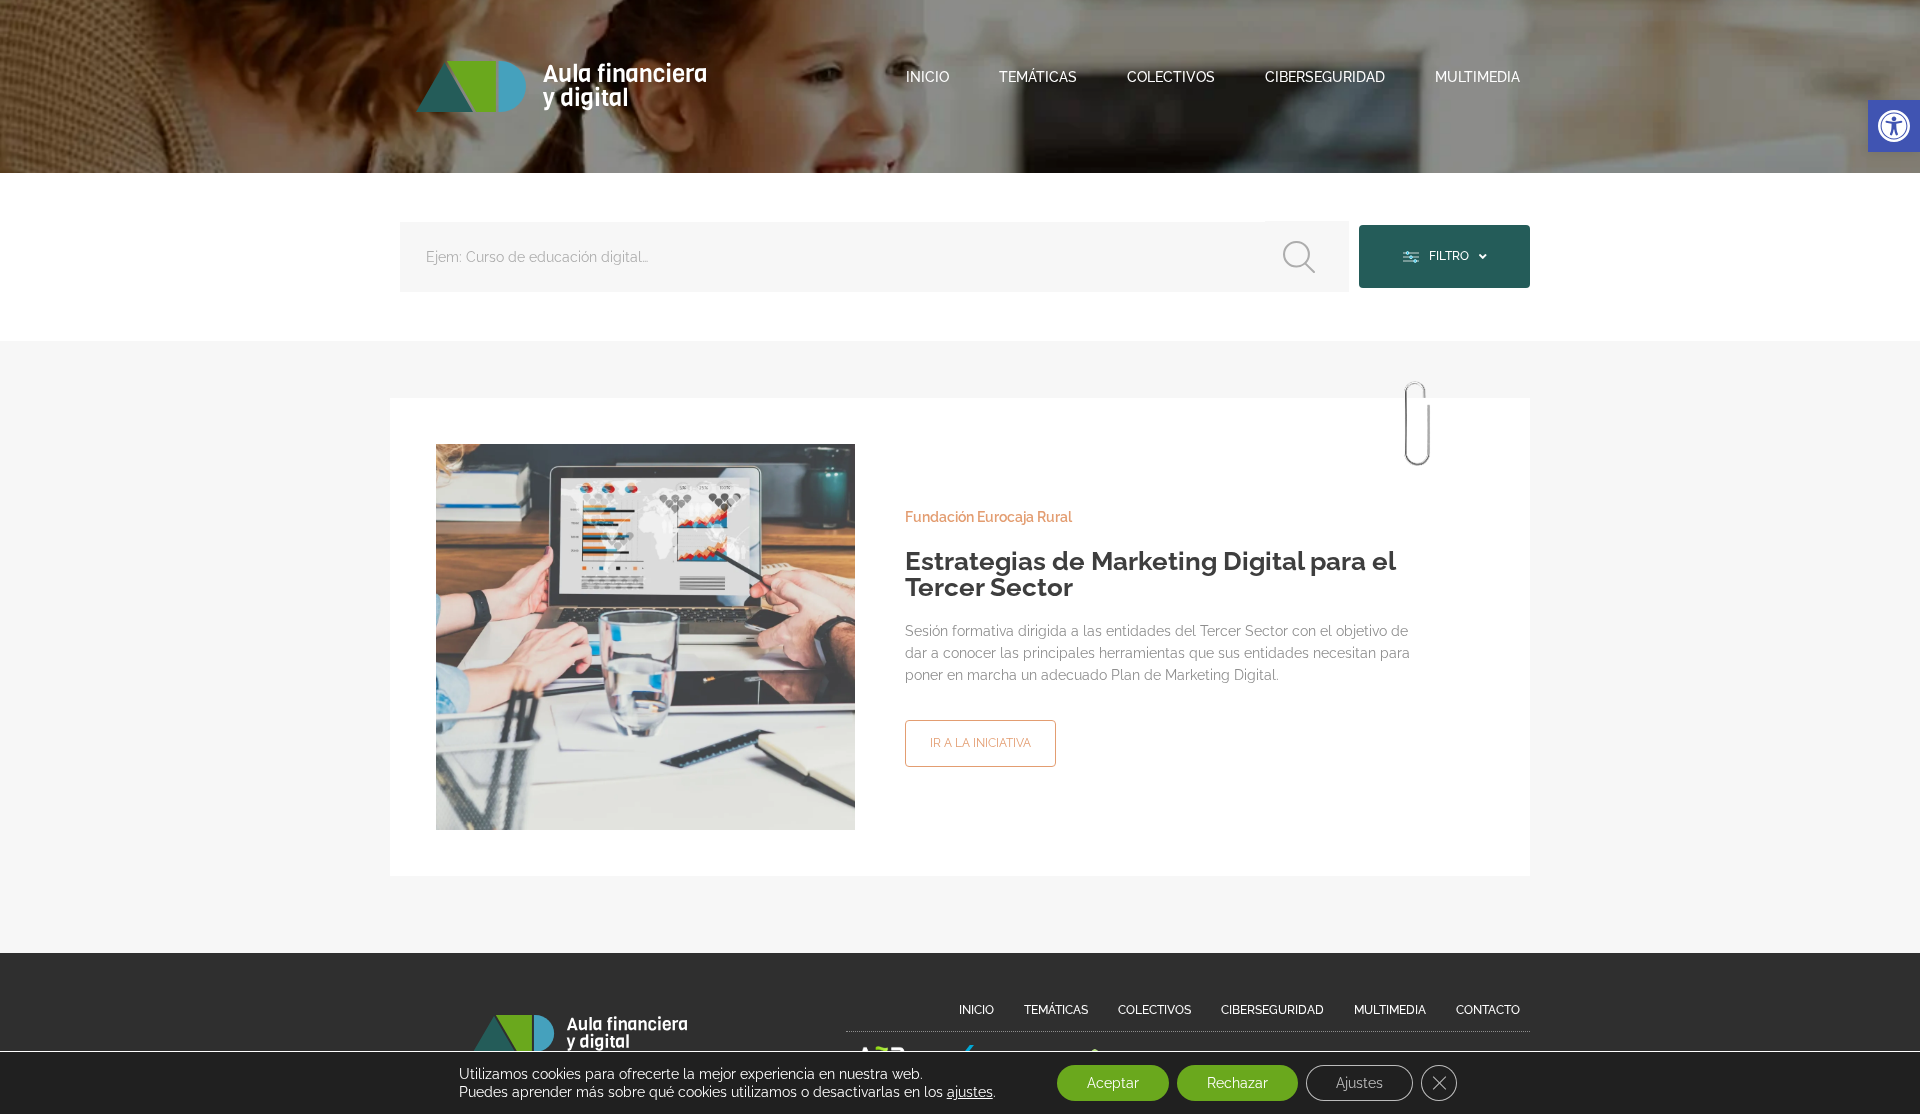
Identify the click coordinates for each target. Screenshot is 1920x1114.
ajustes (970, 1092)
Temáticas (1038, 77)
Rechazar (1237, 1083)
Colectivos (1171, 77)
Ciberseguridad (1325, 77)
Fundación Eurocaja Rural (988, 517)
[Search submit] (1307, 256)
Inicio (927, 77)
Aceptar (1113, 1083)
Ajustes (1359, 1083)
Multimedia (1477, 77)
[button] (1894, 126)
